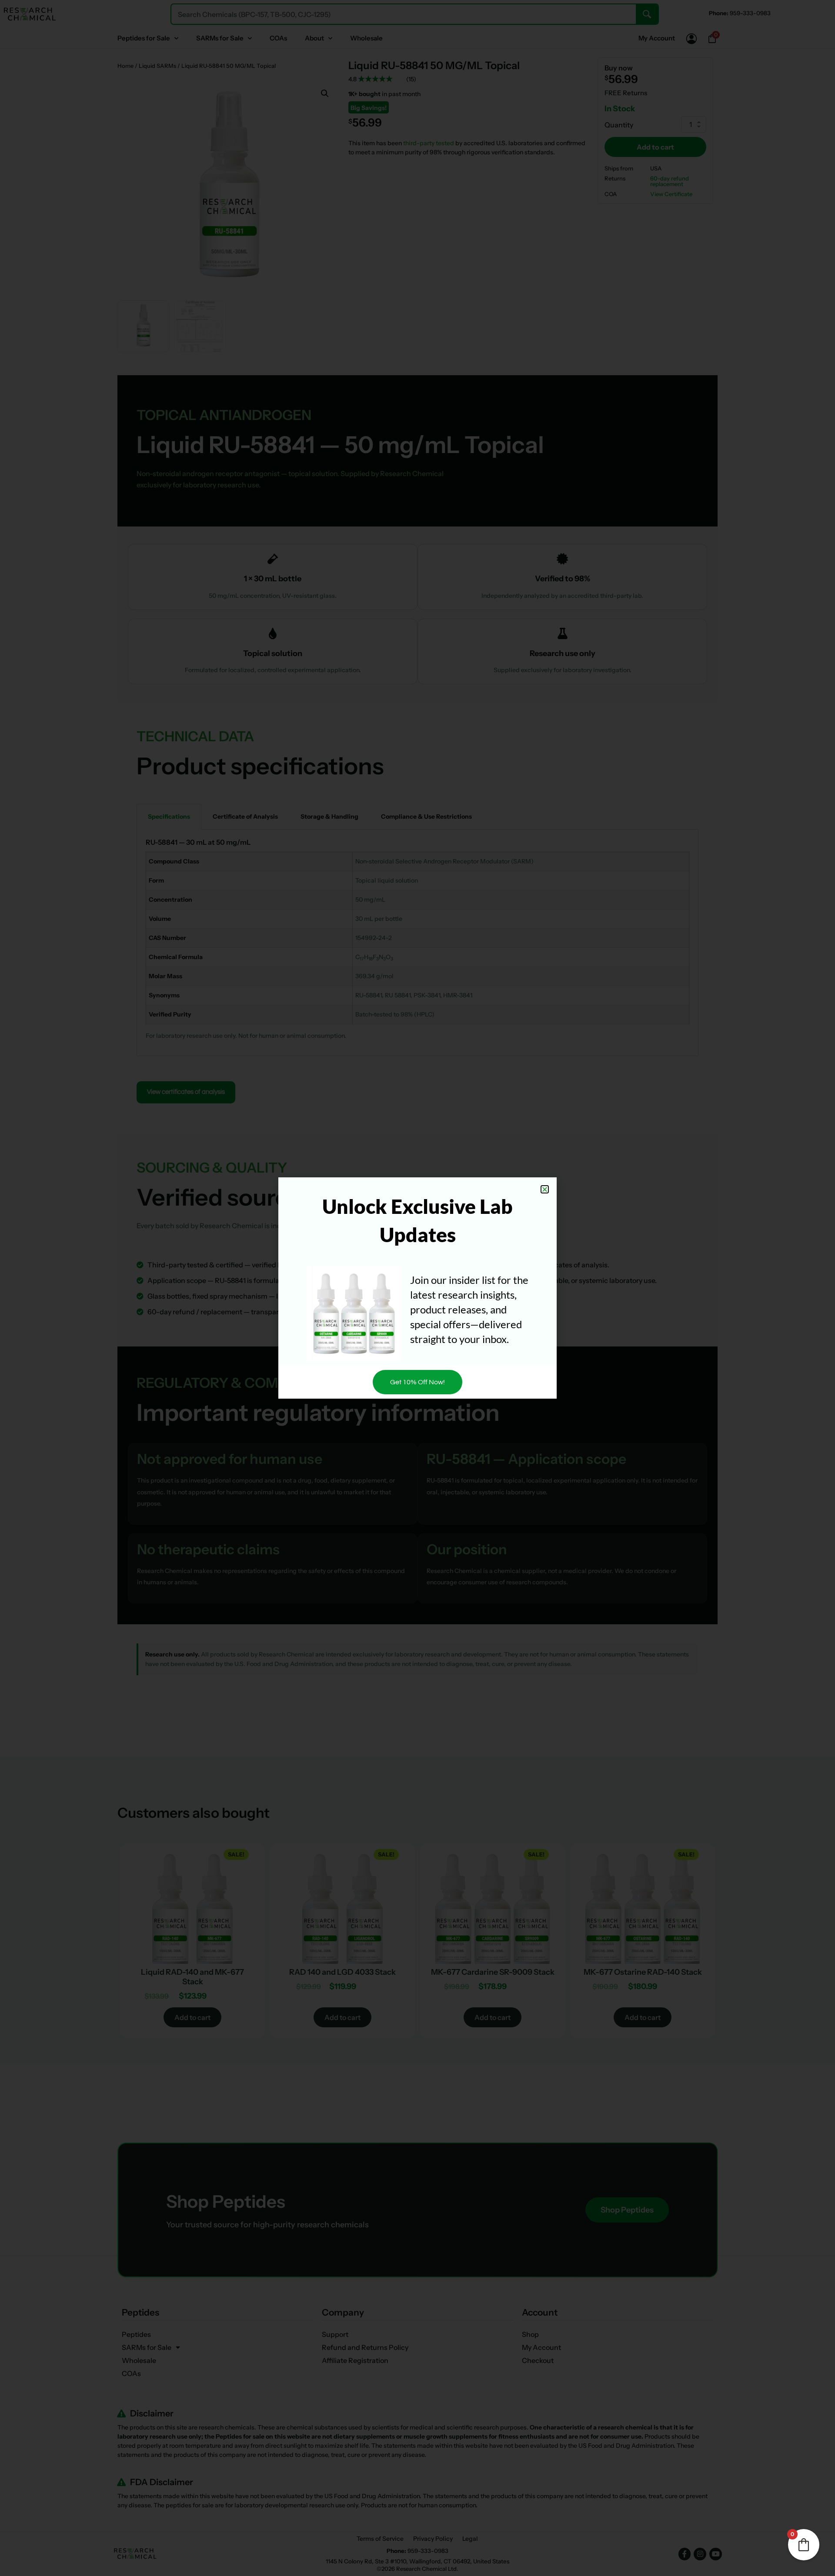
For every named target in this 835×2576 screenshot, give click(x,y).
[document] (417, 1288)
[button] (545, 1189)
